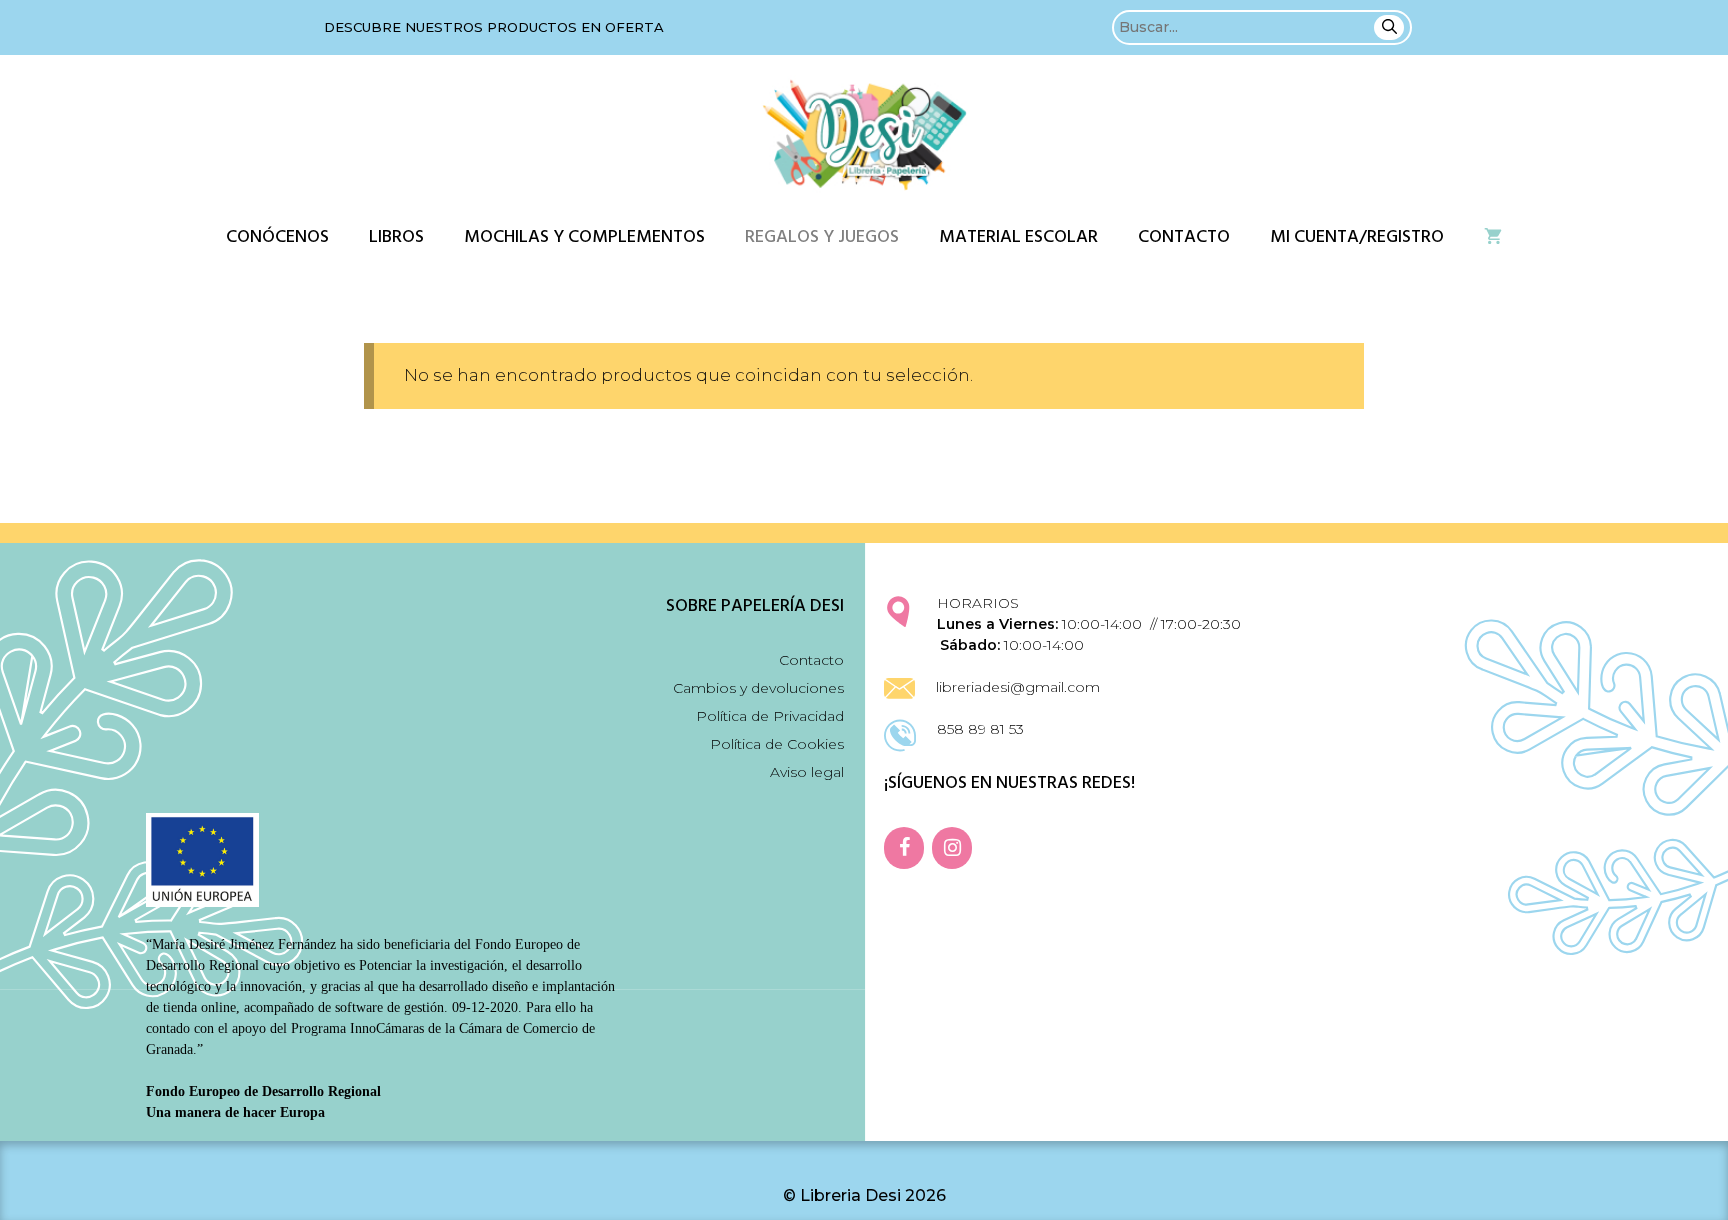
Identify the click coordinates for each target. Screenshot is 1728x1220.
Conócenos (277, 237)
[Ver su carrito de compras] (1493, 238)
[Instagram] (952, 848)
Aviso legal (807, 772)
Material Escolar (1018, 237)
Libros (396, 237)
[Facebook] (904, 848)
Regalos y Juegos (822, 237)
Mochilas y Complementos (584, 237)
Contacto (1184, 237)
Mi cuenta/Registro (1357, 237)
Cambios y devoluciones (758, 688)
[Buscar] (1389, 27)
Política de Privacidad (770, 716)
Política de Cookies (777, 744)
